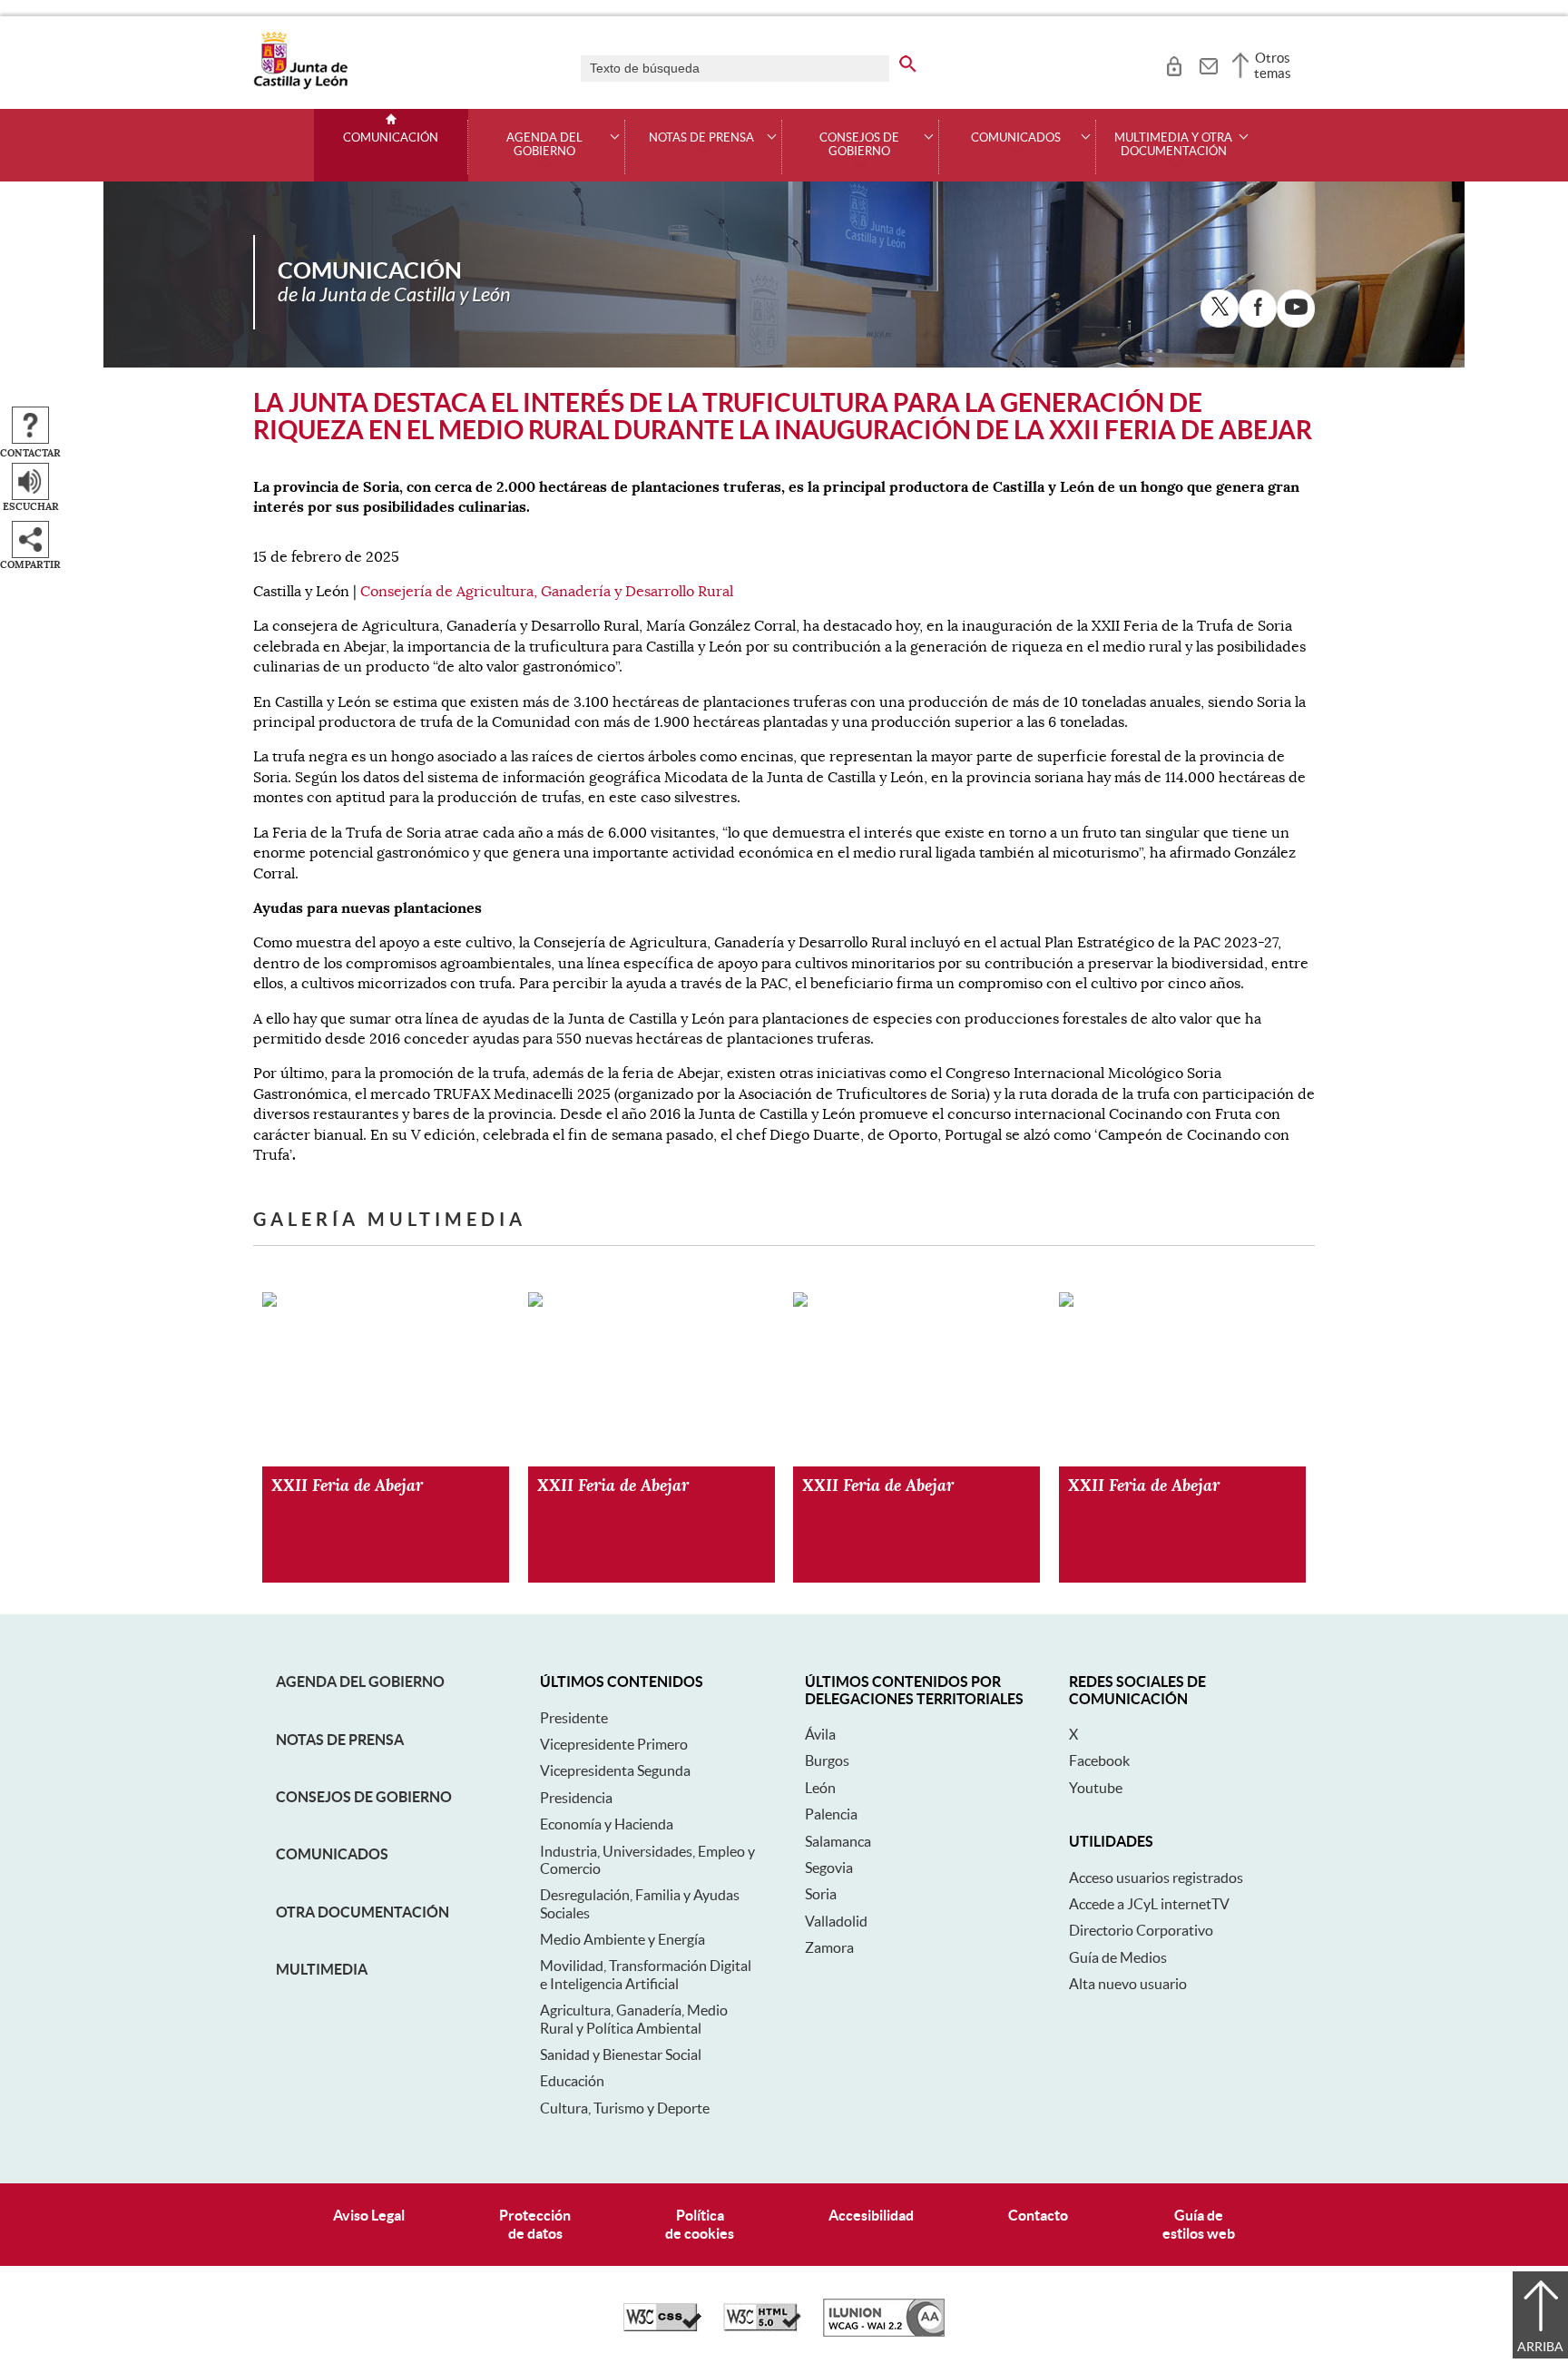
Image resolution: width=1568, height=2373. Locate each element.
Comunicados (332, 1854)
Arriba (1540, 2347)
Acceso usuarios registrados (1156, 1878)
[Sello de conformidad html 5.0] (762, 2327)
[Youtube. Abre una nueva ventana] (1296, 309)
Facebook (1099, 1760)
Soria (821, 1894)
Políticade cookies (700, 2224)
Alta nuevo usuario (1128, 1984)
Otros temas (1273, 65)
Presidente (574, 1718)
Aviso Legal (369, 2215)
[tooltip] (1174, 64)
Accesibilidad (871, 2215)
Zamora (829, 1947)
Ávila (820, 1734)
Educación (572, 2081)
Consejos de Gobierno (364, 1797)
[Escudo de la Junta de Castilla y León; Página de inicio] (300, 85)
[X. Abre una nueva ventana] (1220, 309)
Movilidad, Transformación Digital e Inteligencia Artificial (646, 1974)
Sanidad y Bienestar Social (621, 2054)
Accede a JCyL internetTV (1149, 1904)
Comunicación (391, 138)
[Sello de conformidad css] (662, 2327)
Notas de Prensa (340, 1740)
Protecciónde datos (535, 2224)
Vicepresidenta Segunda (615, 1770)
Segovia (829, 1868)
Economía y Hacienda (607, 1824)
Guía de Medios (1118, 1957)
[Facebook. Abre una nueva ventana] (1258, 309)
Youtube (1096, 1788)
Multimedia (322, 1969)
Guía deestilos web (1199, 2224)
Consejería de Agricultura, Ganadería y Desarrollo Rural (547, 592)
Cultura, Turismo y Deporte (625, 2108)
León (820, 1788)
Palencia (831, 1814)
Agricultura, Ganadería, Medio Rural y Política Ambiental (634, 2019)
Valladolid (836, 1921)
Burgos (827, 1760)
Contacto (1038, 2215)
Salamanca (838, 1841)
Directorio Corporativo (1141, 1930)
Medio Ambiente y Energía (622, 1939)
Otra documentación (363, 1912)
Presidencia (576, 1798)
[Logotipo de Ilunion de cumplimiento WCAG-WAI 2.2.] (884, 2332)
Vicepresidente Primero (614, 1744)
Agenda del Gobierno (360, 1682)
